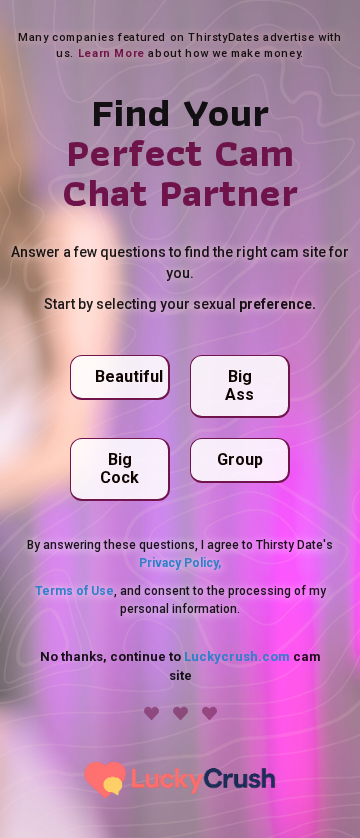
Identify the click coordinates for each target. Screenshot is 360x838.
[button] (120, 377)
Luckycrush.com (237, 656)
